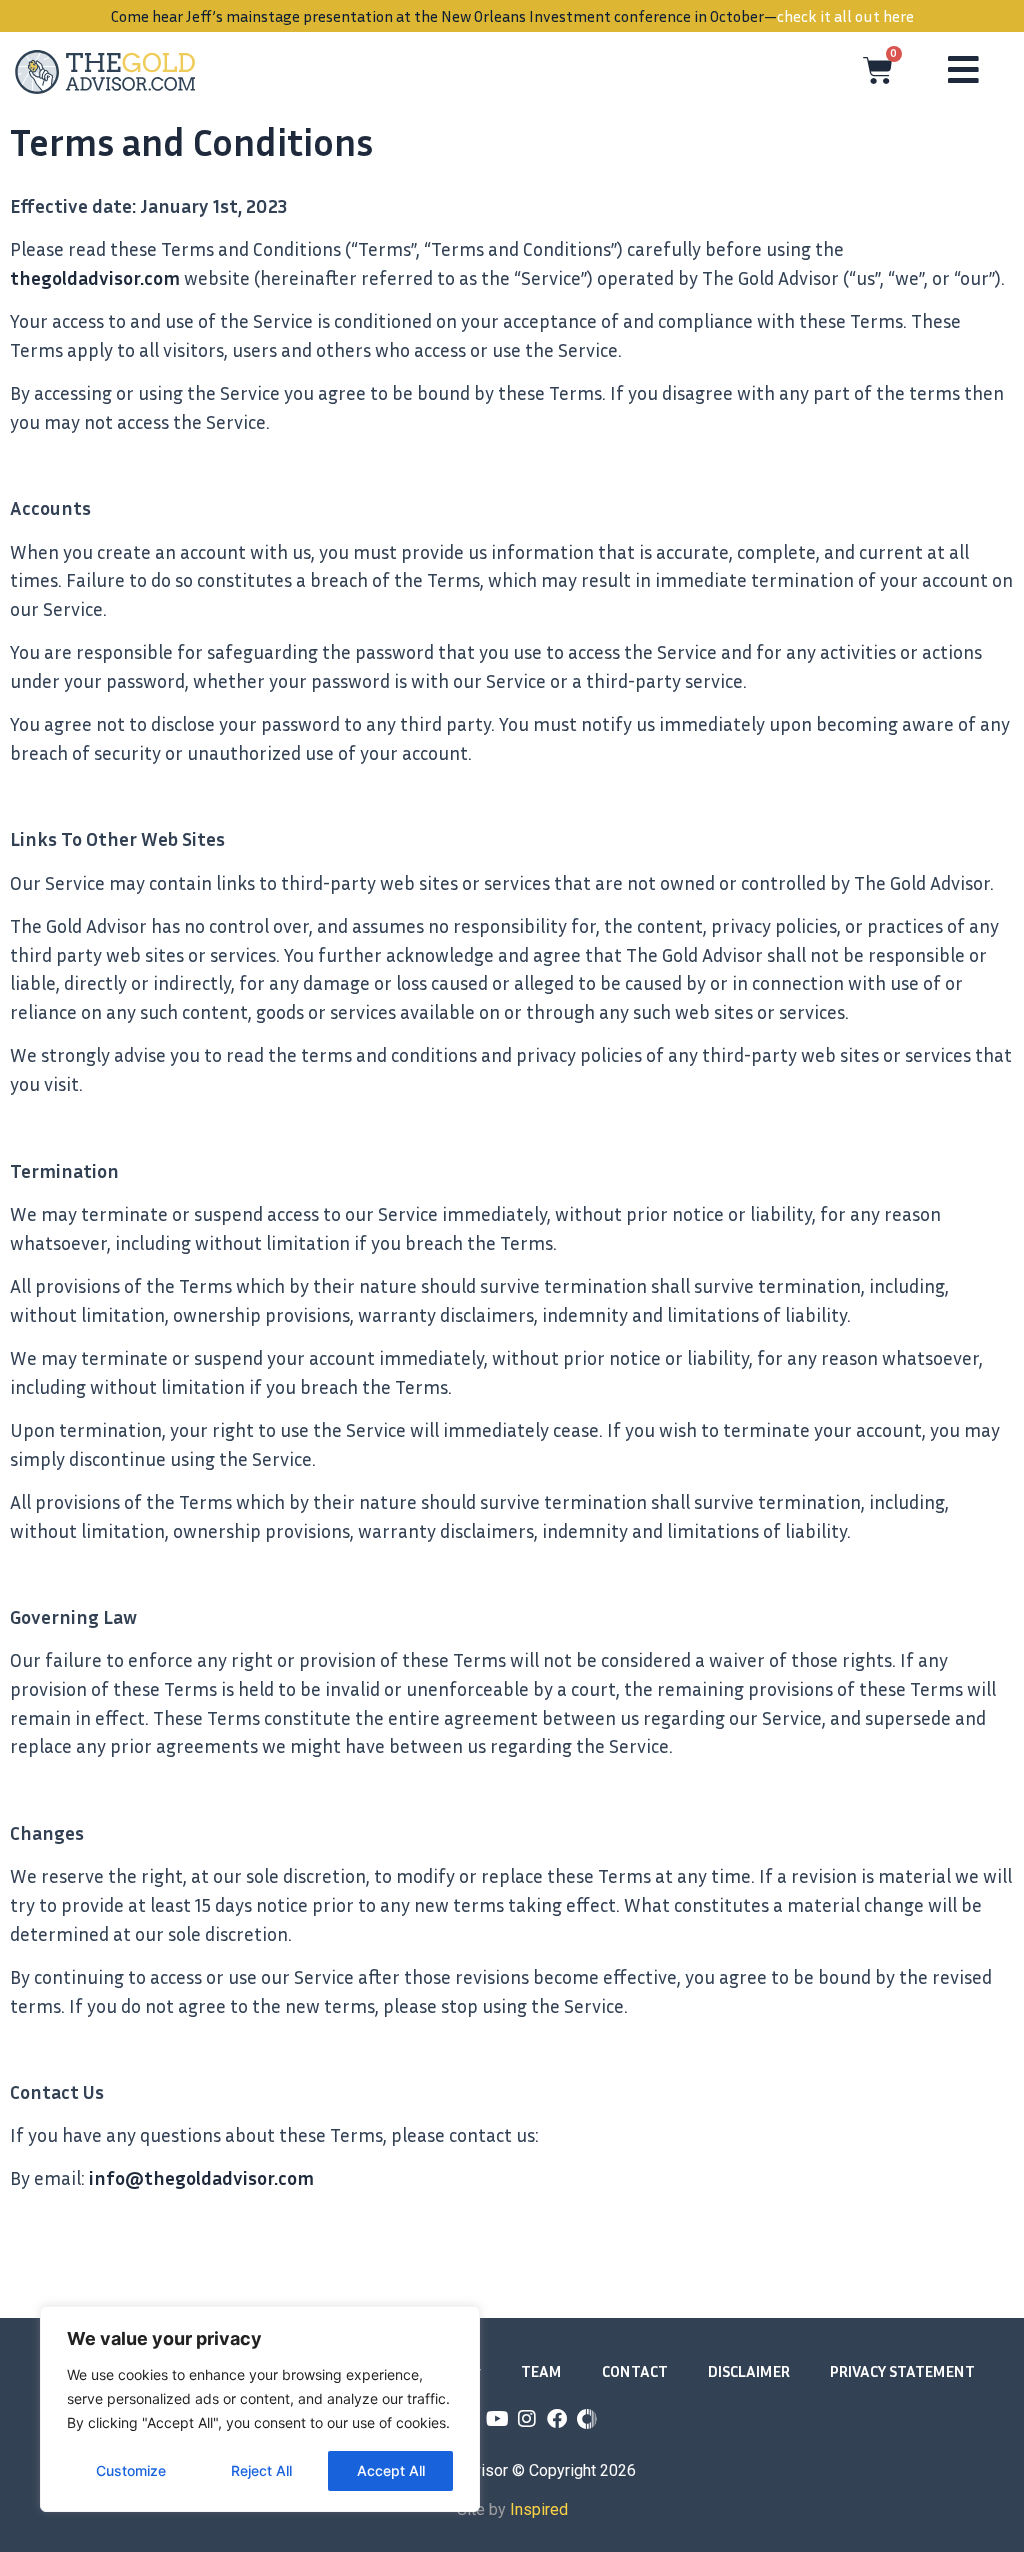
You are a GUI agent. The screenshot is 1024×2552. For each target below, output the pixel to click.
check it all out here (845, 16)
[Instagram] (527, 2419)
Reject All (261, 2470)
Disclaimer (749, 2371)
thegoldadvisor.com (95, 277)
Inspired (539, 2509)
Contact (635, 2371)
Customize (131, 2470)
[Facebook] (557, 2419)
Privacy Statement (902, 2371)
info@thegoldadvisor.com (201, 2177)
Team (541, 2371)
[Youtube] (497, 2419)
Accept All (391, 2470)
